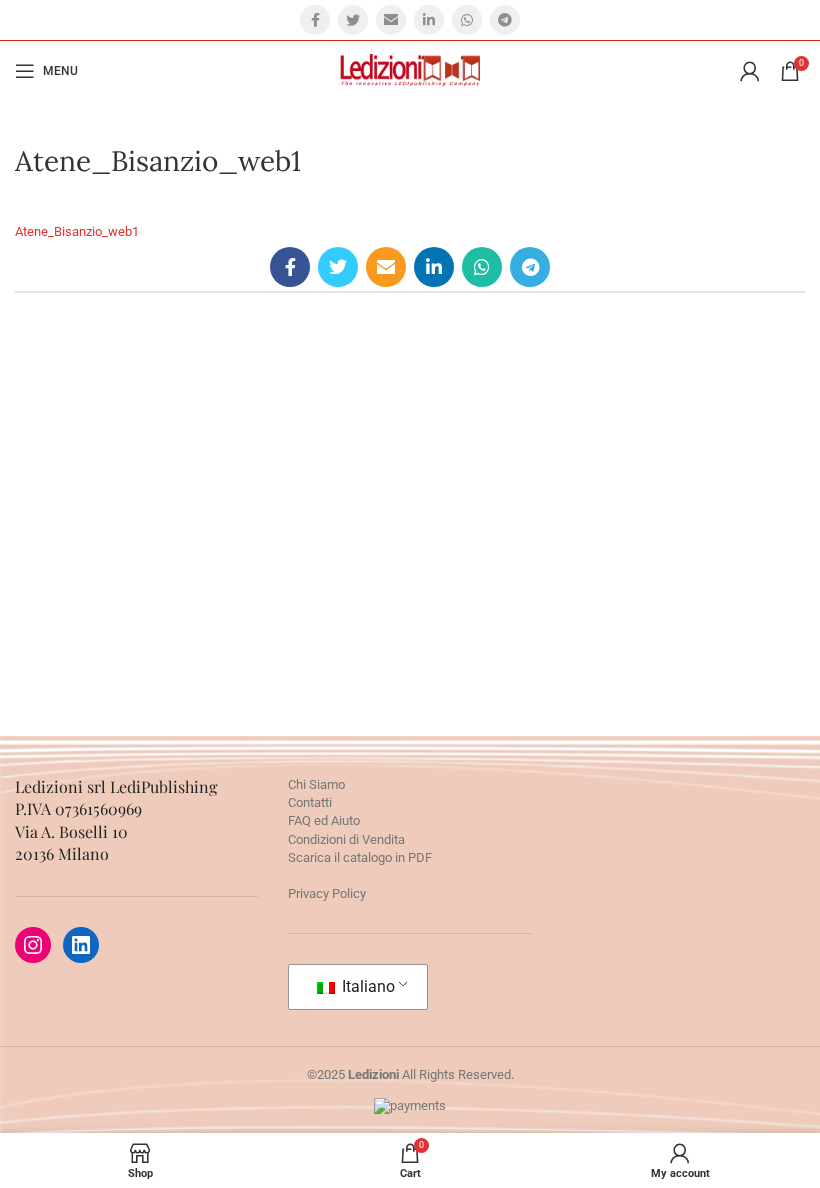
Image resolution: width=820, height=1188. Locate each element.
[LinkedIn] (81, 945)
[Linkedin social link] (429, 20)
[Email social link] (391, 20)
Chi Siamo (316, 784)
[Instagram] (33, 945)
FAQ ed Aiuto (324, 820)
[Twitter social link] (353, 20)
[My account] (750, 71)
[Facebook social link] (315, 20)
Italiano (366, 986)
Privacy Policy (327, 893)
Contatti (310, 802)
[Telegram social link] (505, 20)
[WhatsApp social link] (467, 20)
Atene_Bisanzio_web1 (77, 231)
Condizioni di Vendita (346, 839)
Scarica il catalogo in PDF (360, 857)
